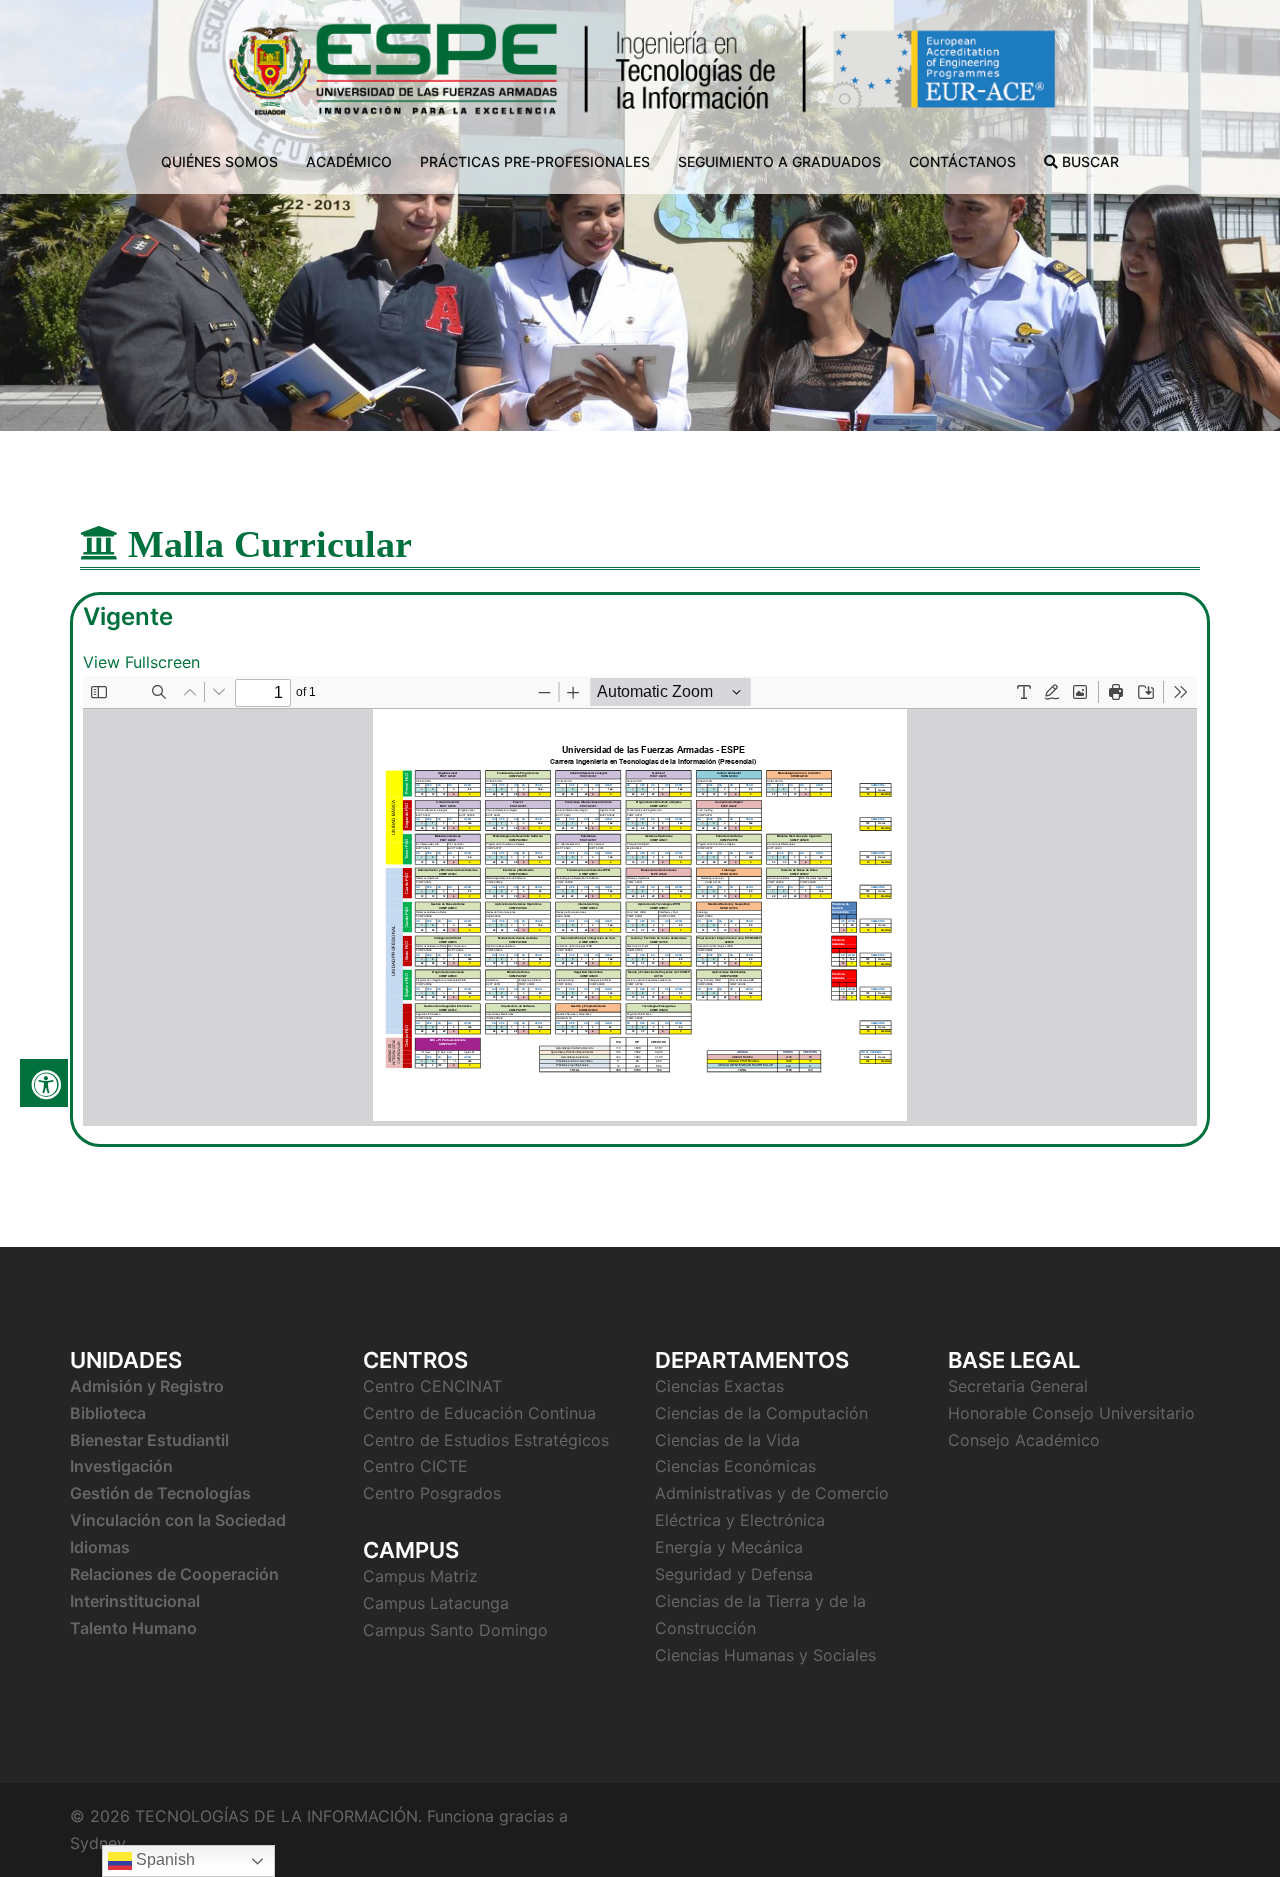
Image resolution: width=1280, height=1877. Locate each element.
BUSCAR (1088, 161)
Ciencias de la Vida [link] (727, 1440)
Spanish (163, 1859)
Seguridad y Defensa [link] (734, 1574)
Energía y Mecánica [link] (729, 1547)
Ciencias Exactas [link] (722, 1386)
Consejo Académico (1024, 1440)
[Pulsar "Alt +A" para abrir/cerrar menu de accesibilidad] (44, 1083)
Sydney (98, 1843)
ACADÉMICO (349, 161)
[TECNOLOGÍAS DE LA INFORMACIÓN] (640, 76)
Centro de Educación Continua (479, 1413)
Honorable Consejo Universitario (1071, 1413)
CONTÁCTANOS (962, 161)
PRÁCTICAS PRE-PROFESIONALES (535, 161)
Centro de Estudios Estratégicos (486, 1440)
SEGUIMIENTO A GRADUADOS (779, 161)
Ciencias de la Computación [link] (761, 1413)
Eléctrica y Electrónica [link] (740, 1520)
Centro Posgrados (432, 1493)
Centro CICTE (415, 1466)
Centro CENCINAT (432, 1386)
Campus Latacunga (436, 1603)
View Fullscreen (141, 662)
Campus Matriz (420, 1576)
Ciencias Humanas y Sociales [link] (765, 1655)
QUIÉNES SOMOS (219, 161)
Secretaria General (1018, 1386)
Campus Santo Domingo (455, 1630)
